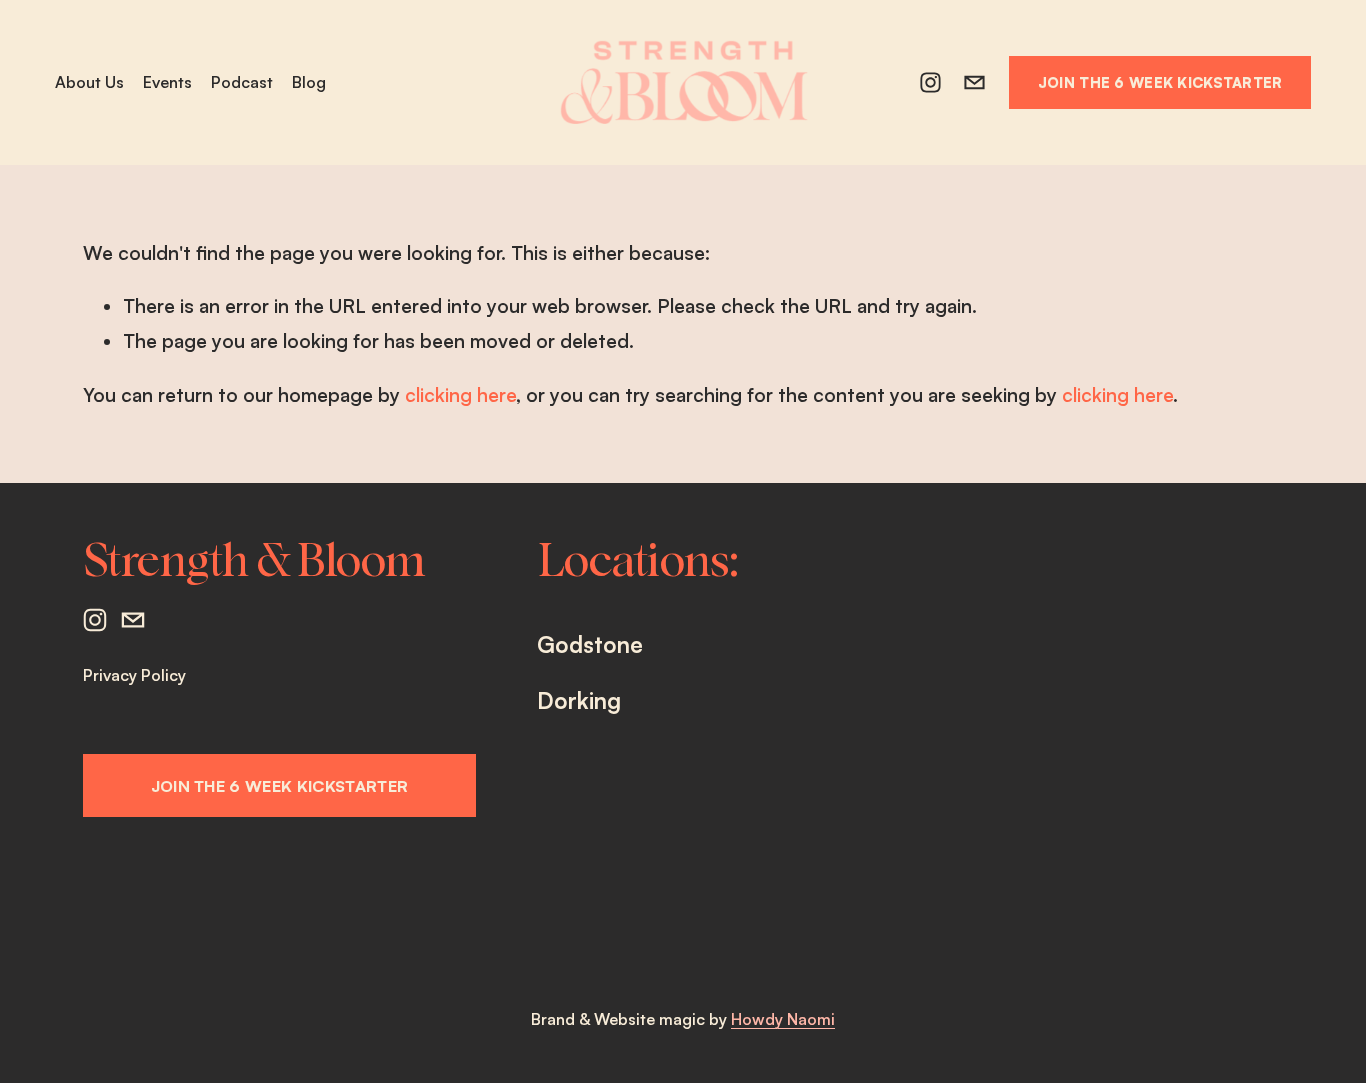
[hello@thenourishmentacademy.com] (974, 82)
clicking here (460, 395)
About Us (89, 82)
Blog (309, 82)
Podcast (242, 82)
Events (167, 82)
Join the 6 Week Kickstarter (1160, 82)
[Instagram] (930, 82)
